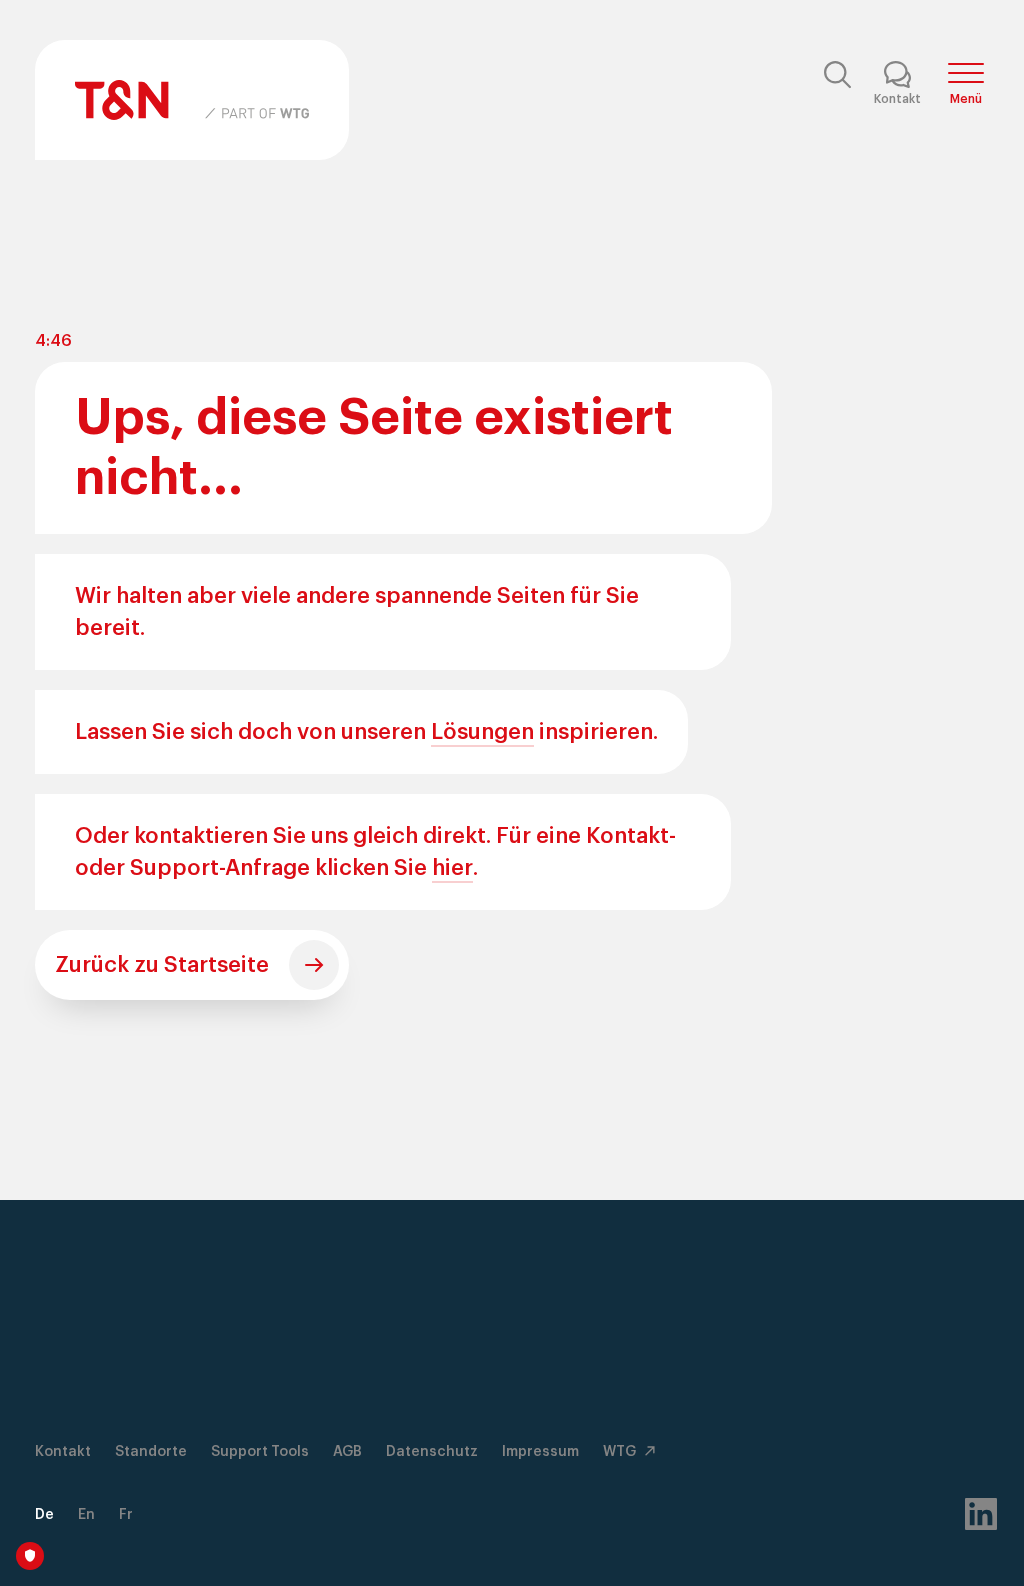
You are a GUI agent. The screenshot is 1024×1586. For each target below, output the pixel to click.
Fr (126, 1515)
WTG (621, 1452)
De (44, 1515)
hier (452, 868)
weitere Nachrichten (499, 1535)
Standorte (151, 1452)
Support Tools (260, 1452)
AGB (347, 1452)
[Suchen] (837, 81)
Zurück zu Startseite (162, 965)
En (86, 1515)
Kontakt (63, 1452)
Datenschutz (432, 1452)
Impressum (540, 1452)
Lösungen (482, 732)
